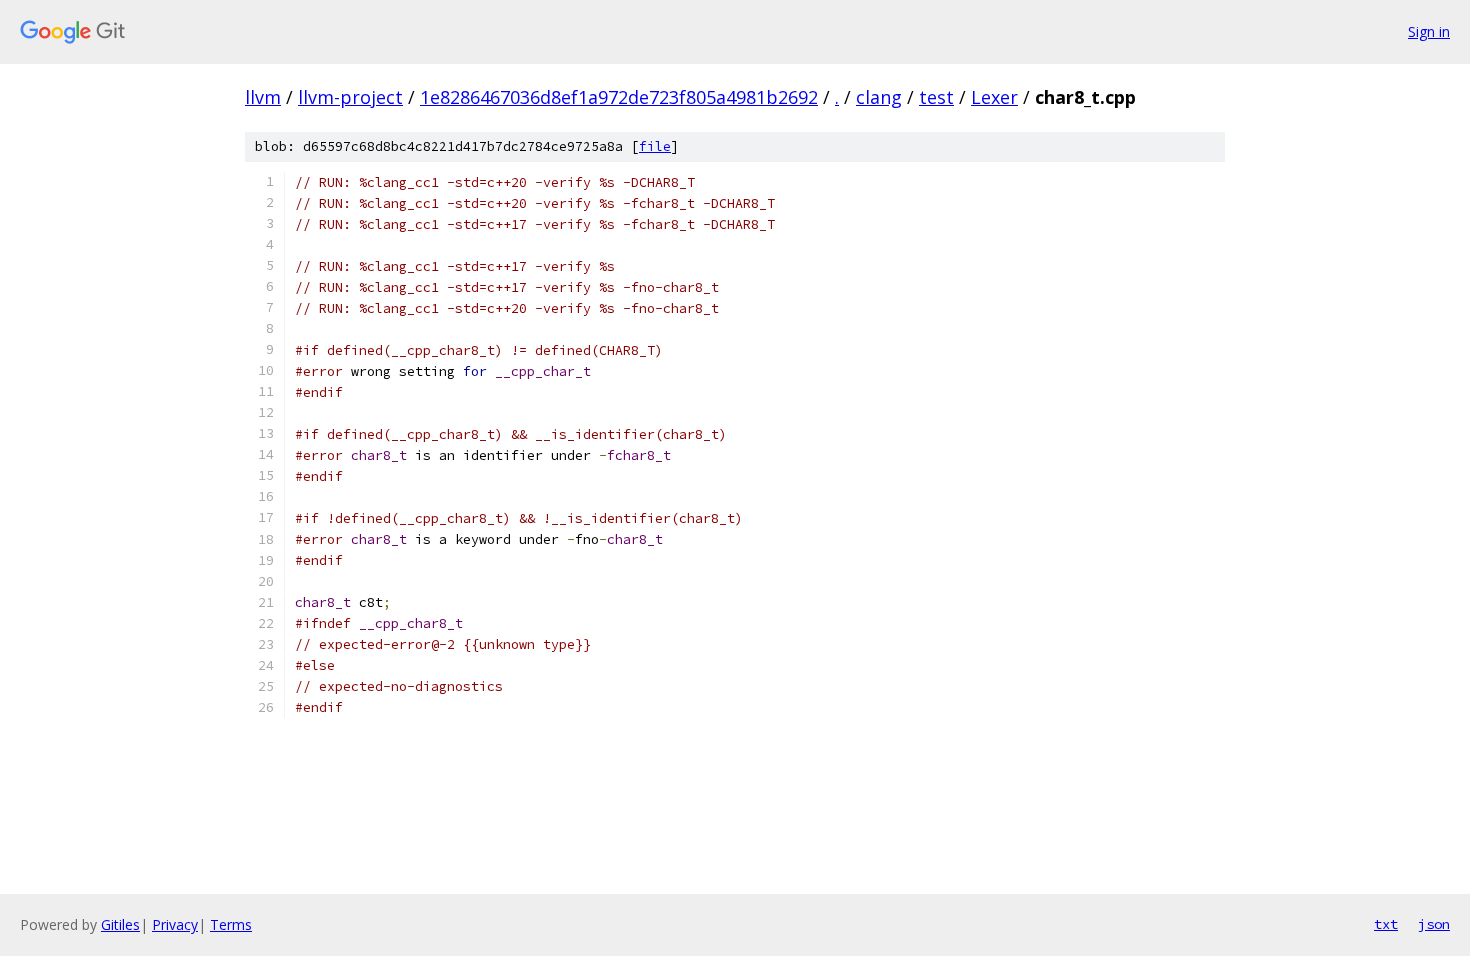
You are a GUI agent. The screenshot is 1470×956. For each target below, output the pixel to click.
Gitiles (120, 924)
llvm (263, 97)
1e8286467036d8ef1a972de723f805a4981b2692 (619, 97)
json (1434, 924)
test (936, 97)
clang (879, 97)
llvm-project (350, 97)
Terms (231, 924)
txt (1386, 924)
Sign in (1429, 31)
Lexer (994, 97)
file (655, 146)
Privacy (175, 924)
